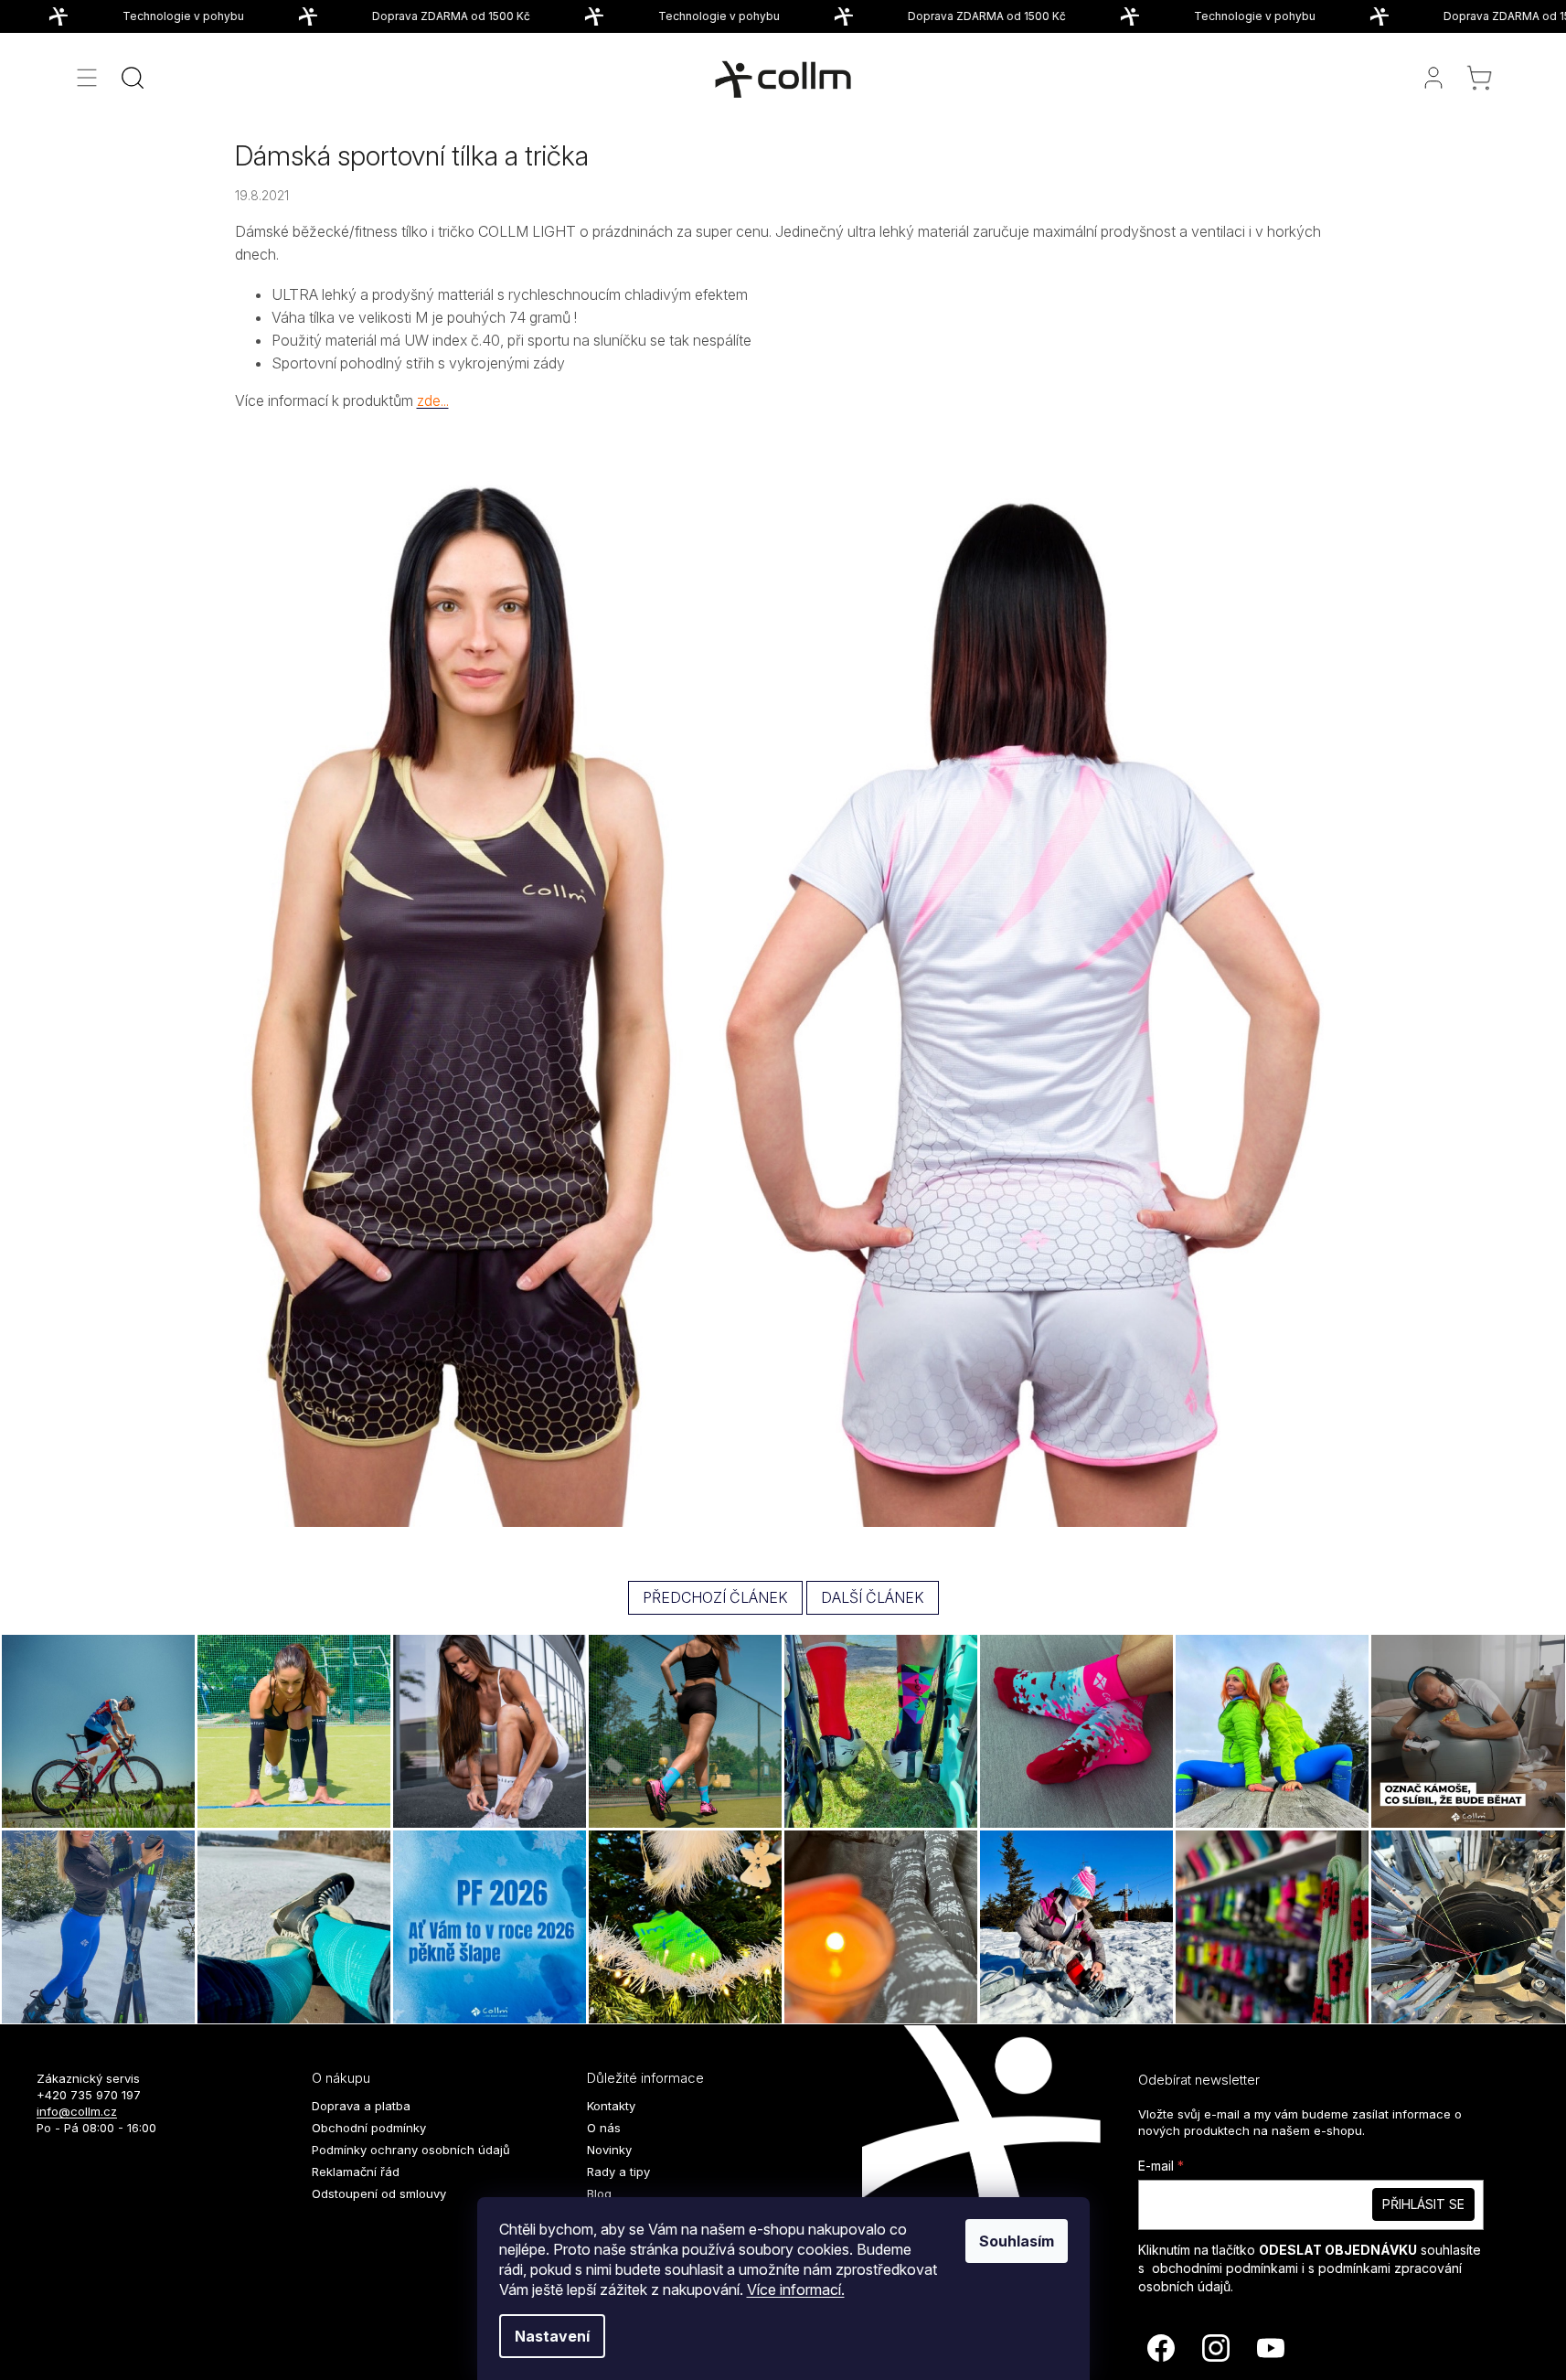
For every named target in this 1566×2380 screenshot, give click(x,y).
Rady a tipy (618, 2172)
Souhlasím (1017, 2241)
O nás (604, 2128)
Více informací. (796, 2289)
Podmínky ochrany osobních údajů (411, 2150)
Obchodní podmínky (369, 2128)
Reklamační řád (356, 2172)
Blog (599, 2193)
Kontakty (611, 2106)
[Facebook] (1161, 2348)
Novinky (609, 2150)
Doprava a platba (361, 2106)
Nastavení (552, 2336)
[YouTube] (1271, 2348)
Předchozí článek (715, 1597)
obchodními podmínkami (1225, 2268)
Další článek (873, 1597)
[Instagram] (1216, 2348)
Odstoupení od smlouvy (379, 2193)
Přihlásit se (1423, 2204)
